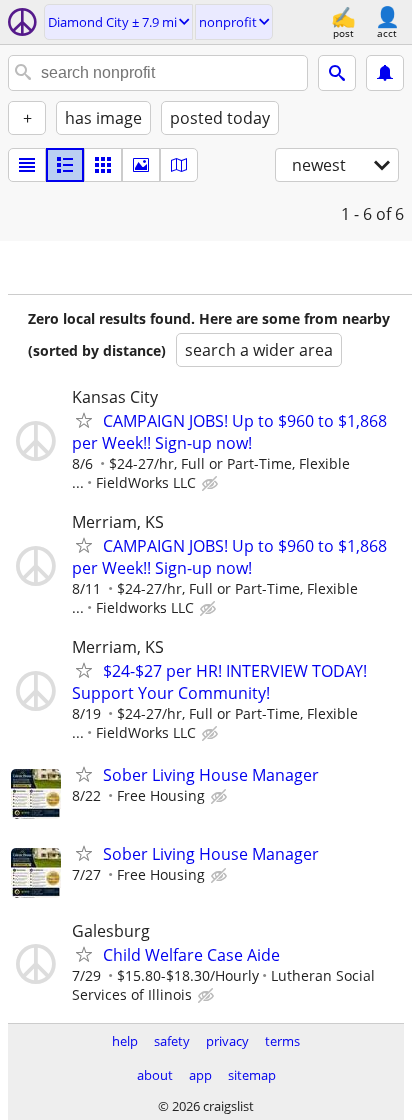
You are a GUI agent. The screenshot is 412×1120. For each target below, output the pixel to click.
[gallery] (141, 165)
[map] (179, 165)
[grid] (103, 165)
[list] (27, 165)
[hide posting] (212, 484)
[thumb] (65, 165)
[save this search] (385, 73)
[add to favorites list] (84, 420)
